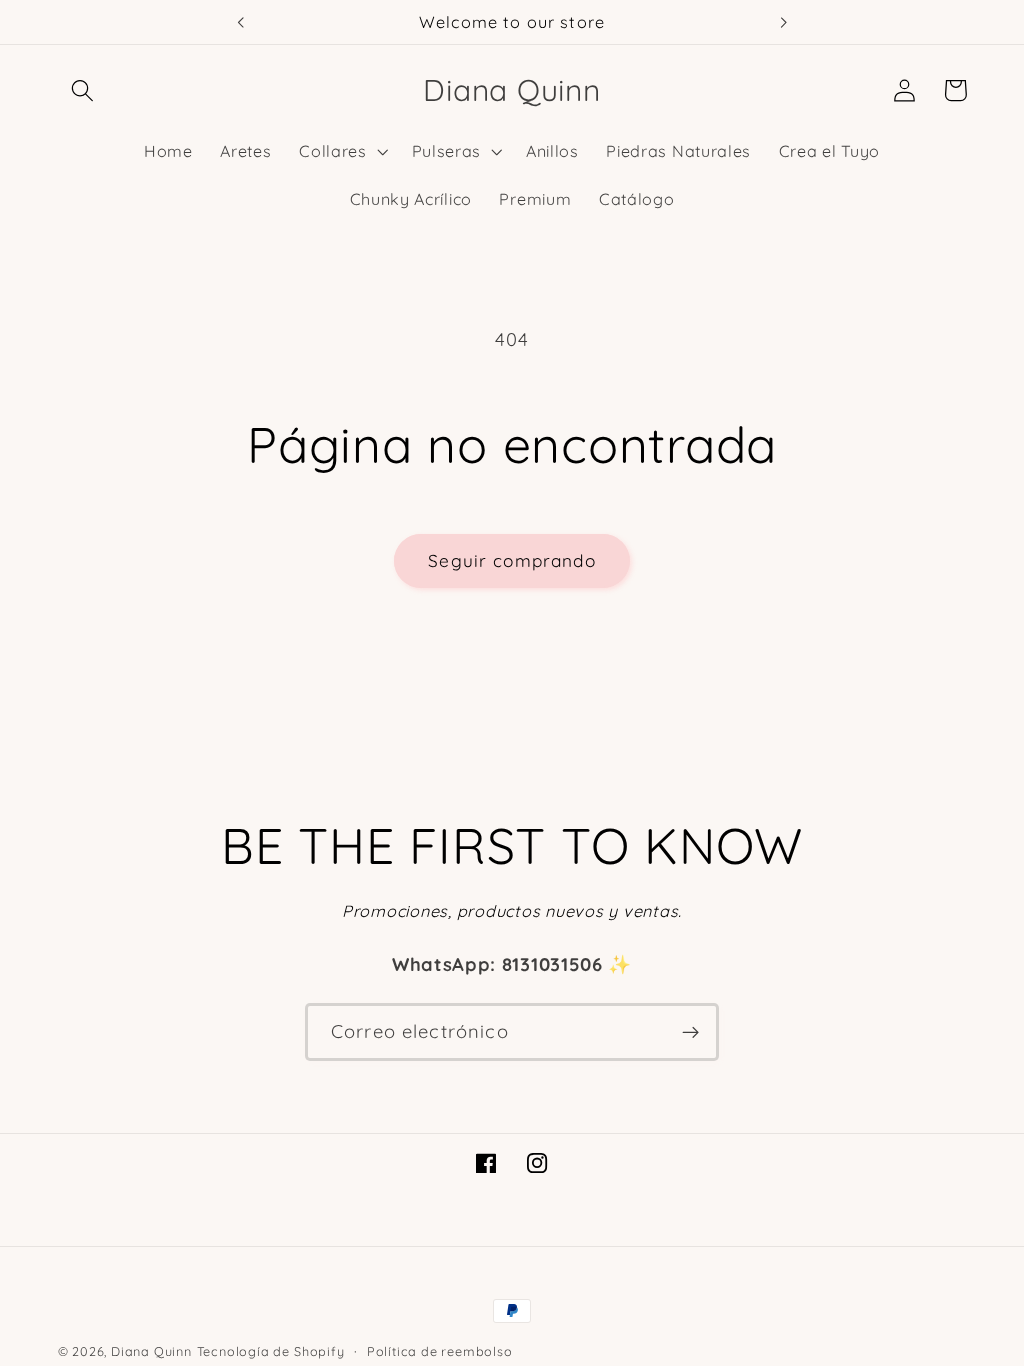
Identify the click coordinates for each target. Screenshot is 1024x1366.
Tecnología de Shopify (271, 1351)
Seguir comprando (511, 560)
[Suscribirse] (690, 1032)
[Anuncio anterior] (241, 22)
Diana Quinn (151, 1351)
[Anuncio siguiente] (783, 22)
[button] (83, 90)
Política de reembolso (440, 1351)
